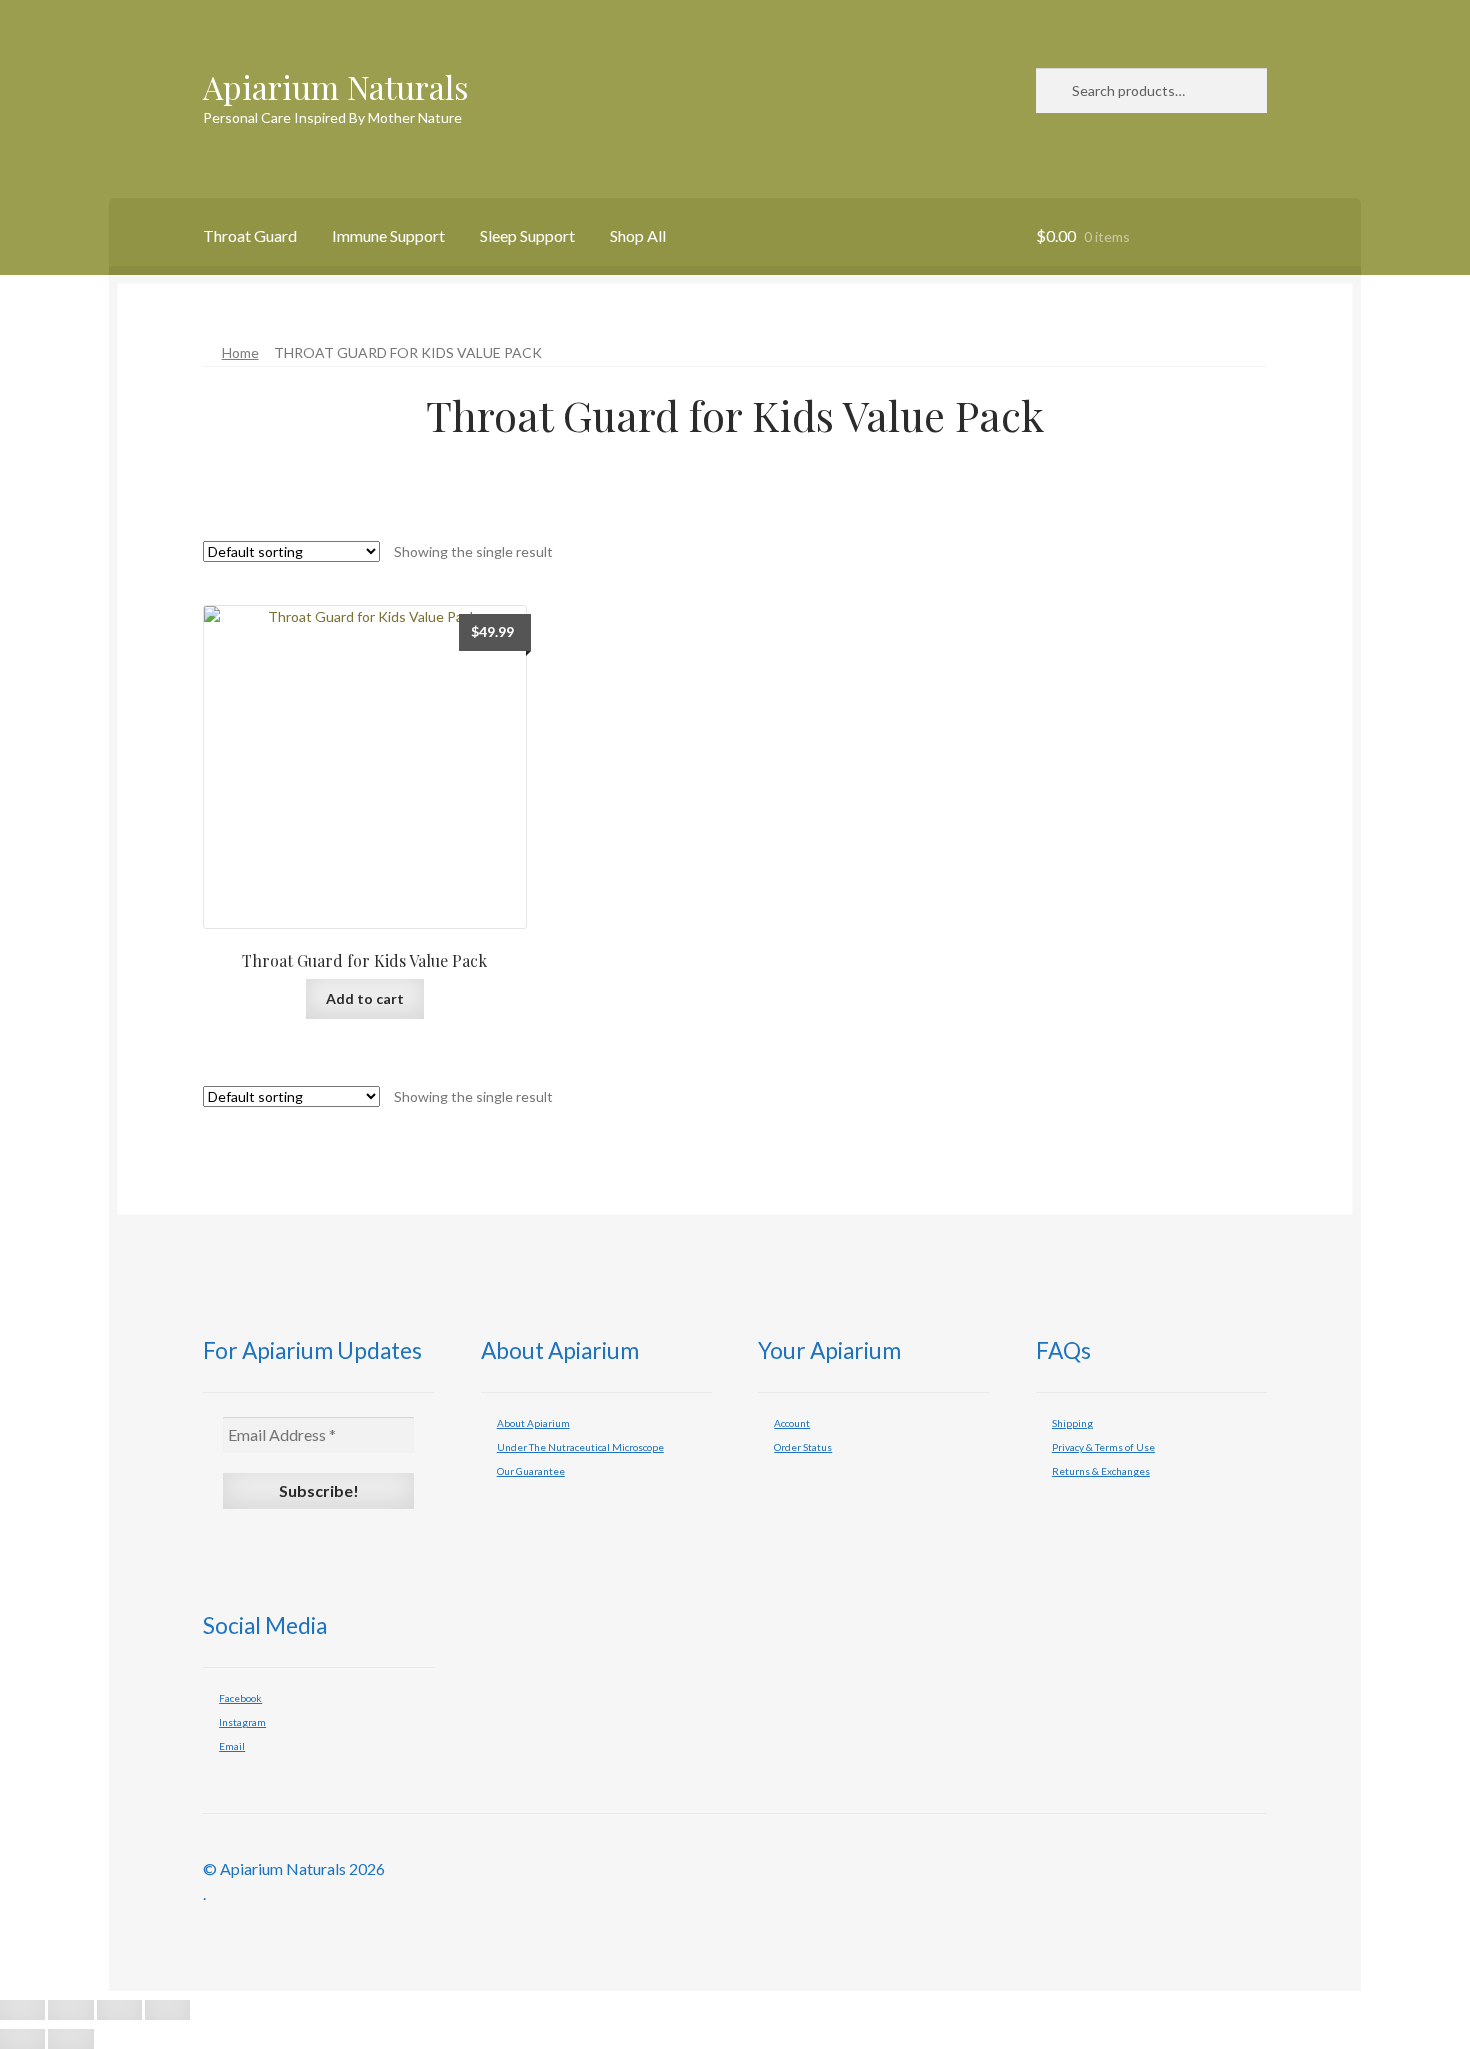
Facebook (240, 1698)
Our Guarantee (531, 1471)
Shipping (1072, 1423)
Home (240, 352)
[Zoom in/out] (22, 2010)
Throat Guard (250, 235)
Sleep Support (527, 235)
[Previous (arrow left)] (22, 2039)
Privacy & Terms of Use (1103, 1447)
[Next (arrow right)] (70, 2039)
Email (232, 1746)
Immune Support (388, 235)
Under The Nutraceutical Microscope (580, 1447)
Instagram (242, 1722)
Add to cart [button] (365, 998)
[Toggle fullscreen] (70, 2010)
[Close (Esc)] (167, 2010)
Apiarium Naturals (336, 86)
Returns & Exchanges (1101, 1471)
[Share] (119, 2010)
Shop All (638, 235)
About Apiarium (533, 1423)
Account (792, 1423)
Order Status (803, 1447)
